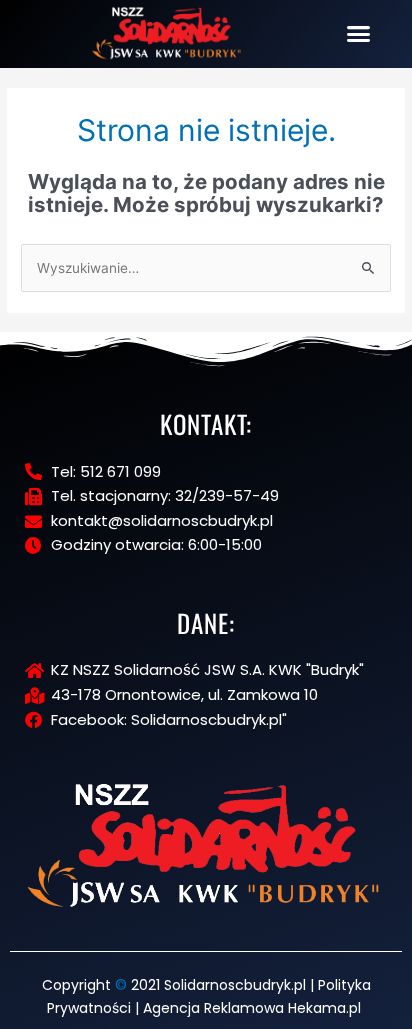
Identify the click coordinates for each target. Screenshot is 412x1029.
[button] (359, 34)
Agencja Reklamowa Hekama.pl (252, 1008)
